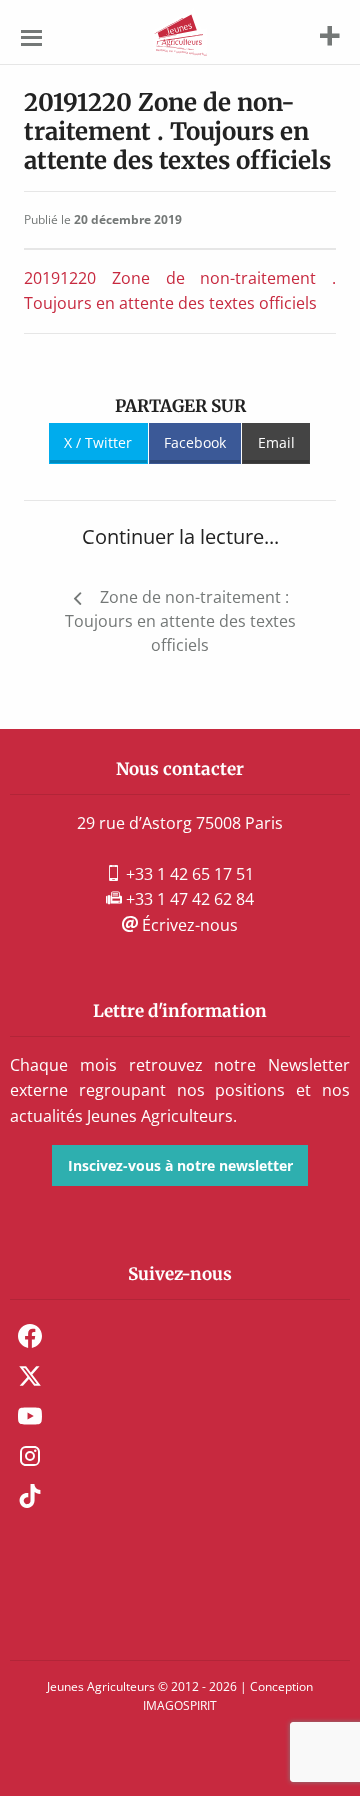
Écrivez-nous (188, 925)
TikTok (30, 1496)
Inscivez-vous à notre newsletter (180, 1165)
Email (276, 442)
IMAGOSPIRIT (180, 1705)
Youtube (30, 1416)
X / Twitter (98, 442)
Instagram (30, 1456)
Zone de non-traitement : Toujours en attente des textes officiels (180, 621)
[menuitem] (180, 1336)
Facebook (195, 442)
